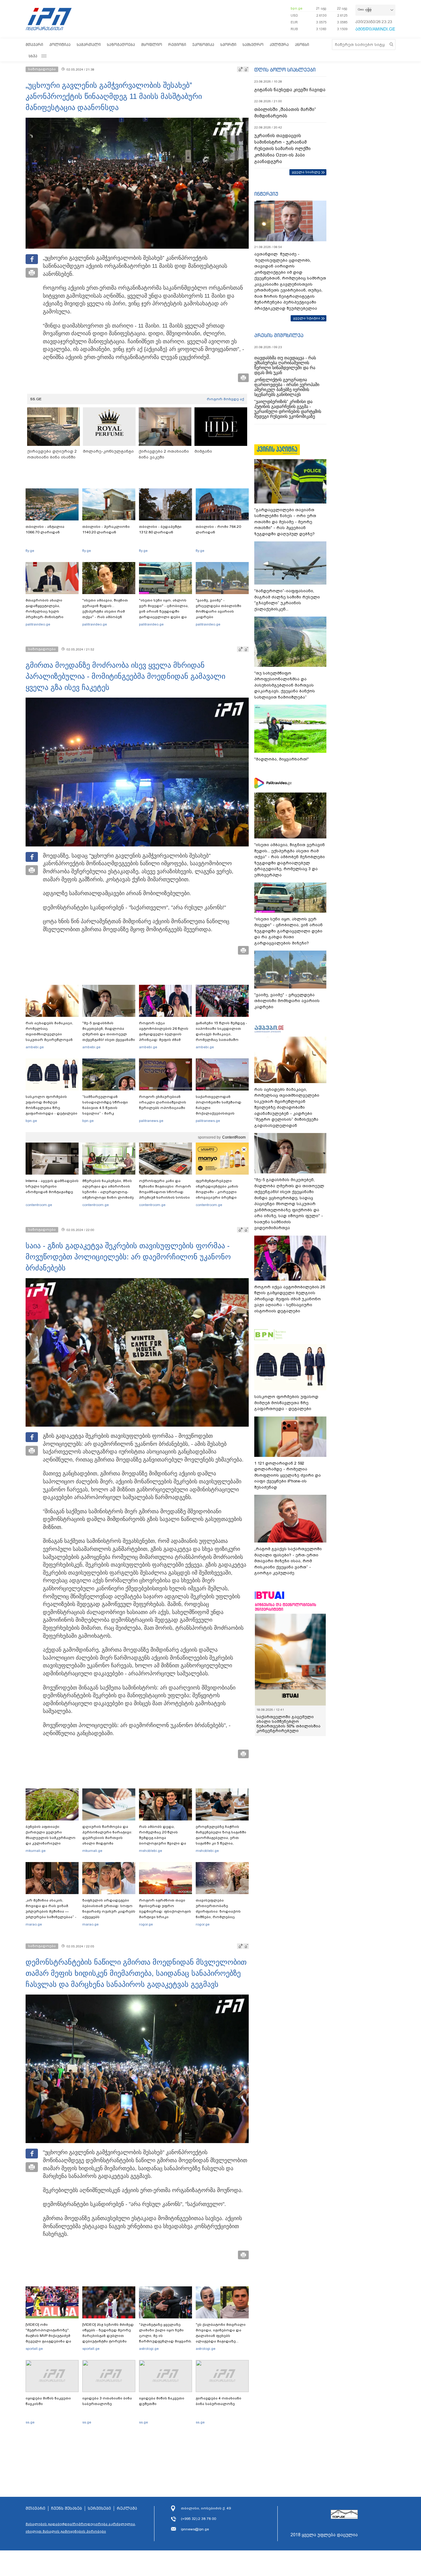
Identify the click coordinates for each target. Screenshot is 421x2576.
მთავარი (34, 45)
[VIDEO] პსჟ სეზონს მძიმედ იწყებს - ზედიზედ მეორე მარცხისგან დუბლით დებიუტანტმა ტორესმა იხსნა (108, 2336)
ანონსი (302, 45)
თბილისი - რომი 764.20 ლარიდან (218, 529)
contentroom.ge (39, 1205)
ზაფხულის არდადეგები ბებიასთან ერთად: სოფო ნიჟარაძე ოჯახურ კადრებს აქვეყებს (109, 1909)
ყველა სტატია (307, 318)
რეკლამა (127, 2509)
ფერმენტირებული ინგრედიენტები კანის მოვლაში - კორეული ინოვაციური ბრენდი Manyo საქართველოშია (219, 1192)
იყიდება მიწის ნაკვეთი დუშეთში (162, 2401)
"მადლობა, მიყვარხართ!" (282, 759)
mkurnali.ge (36, 1851)
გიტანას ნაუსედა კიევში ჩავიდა (290, 90)
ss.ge (30, 2422)
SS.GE (36, 399)
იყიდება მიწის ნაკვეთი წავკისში (48, 2401)
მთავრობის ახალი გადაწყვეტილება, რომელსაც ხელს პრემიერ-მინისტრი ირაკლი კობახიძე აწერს (50, 611)
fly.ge (30, 551)
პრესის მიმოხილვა (279, 335)
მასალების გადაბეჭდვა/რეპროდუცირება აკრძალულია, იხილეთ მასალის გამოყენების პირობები (81, 2528)
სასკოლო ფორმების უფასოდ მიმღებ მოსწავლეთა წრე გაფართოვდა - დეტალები (51, 1105)
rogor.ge (146, 1924)
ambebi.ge (35, 1047)
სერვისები (99, 2509)
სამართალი (89, 45)
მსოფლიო (152, 45)
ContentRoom (234, 1137)
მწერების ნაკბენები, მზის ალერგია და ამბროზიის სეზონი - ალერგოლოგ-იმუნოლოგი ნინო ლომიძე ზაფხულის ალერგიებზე (108, 1192)
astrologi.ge (149, 2349)
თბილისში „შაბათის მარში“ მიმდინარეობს (285, 113)
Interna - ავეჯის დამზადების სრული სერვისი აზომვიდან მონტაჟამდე (52, 1186)
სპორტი (228, 45)
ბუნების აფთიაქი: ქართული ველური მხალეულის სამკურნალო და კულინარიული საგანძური (51, 1838)
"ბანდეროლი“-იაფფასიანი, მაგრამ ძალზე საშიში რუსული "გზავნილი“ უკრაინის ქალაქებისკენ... (287, 600)
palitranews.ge (151, 1121)
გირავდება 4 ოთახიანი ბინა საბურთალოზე (219, 2401)
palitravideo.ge (38, 624)
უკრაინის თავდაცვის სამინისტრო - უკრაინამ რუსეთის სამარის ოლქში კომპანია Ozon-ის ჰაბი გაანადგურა (282, 149)
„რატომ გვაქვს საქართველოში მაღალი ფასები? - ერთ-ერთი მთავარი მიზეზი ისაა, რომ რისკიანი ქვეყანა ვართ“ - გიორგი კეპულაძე (288, 1561)
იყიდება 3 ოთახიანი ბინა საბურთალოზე (107, 2401)
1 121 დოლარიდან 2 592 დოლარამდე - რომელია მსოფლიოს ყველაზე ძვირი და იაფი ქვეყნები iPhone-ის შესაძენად (288, 1475)
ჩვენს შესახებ (67, 2509)
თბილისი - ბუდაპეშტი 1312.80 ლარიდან (160, 529)
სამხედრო (253, 45)
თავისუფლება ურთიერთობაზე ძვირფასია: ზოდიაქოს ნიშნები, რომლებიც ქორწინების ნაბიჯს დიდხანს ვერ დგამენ (218, 1914)
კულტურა (279, 45)
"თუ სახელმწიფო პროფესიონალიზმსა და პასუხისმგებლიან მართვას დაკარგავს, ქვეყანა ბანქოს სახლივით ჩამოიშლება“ (285, 685)
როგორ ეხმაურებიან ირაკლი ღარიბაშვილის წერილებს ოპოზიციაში (163, 1102)
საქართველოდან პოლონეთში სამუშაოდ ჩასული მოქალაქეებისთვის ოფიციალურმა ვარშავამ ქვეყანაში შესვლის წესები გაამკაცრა (221, 1113)
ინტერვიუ (266, 194)
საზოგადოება (121, 45)
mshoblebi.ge (151, 1851)
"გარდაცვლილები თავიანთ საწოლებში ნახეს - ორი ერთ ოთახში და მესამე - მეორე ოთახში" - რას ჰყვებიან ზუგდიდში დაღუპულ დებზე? (285, 522)
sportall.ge (34, 2349)
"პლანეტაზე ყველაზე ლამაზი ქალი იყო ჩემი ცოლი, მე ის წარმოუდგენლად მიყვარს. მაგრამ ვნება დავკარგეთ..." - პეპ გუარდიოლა (166, 2341)
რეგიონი (177, 45)
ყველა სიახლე (306, 172)
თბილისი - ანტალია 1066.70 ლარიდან (45, 529)
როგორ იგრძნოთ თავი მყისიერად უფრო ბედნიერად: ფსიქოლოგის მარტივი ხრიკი (165, 1909)
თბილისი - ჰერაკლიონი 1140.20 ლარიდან (106, 529)
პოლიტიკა (60, 45)
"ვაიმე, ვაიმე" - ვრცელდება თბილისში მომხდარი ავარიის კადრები (219, 609)
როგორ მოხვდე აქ (225, 399)
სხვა (33, 56)
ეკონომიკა (203, 45)
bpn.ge (296, 8)
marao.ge (34, 1924)
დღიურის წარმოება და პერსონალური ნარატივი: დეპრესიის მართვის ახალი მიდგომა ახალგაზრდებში (107, 1838)
